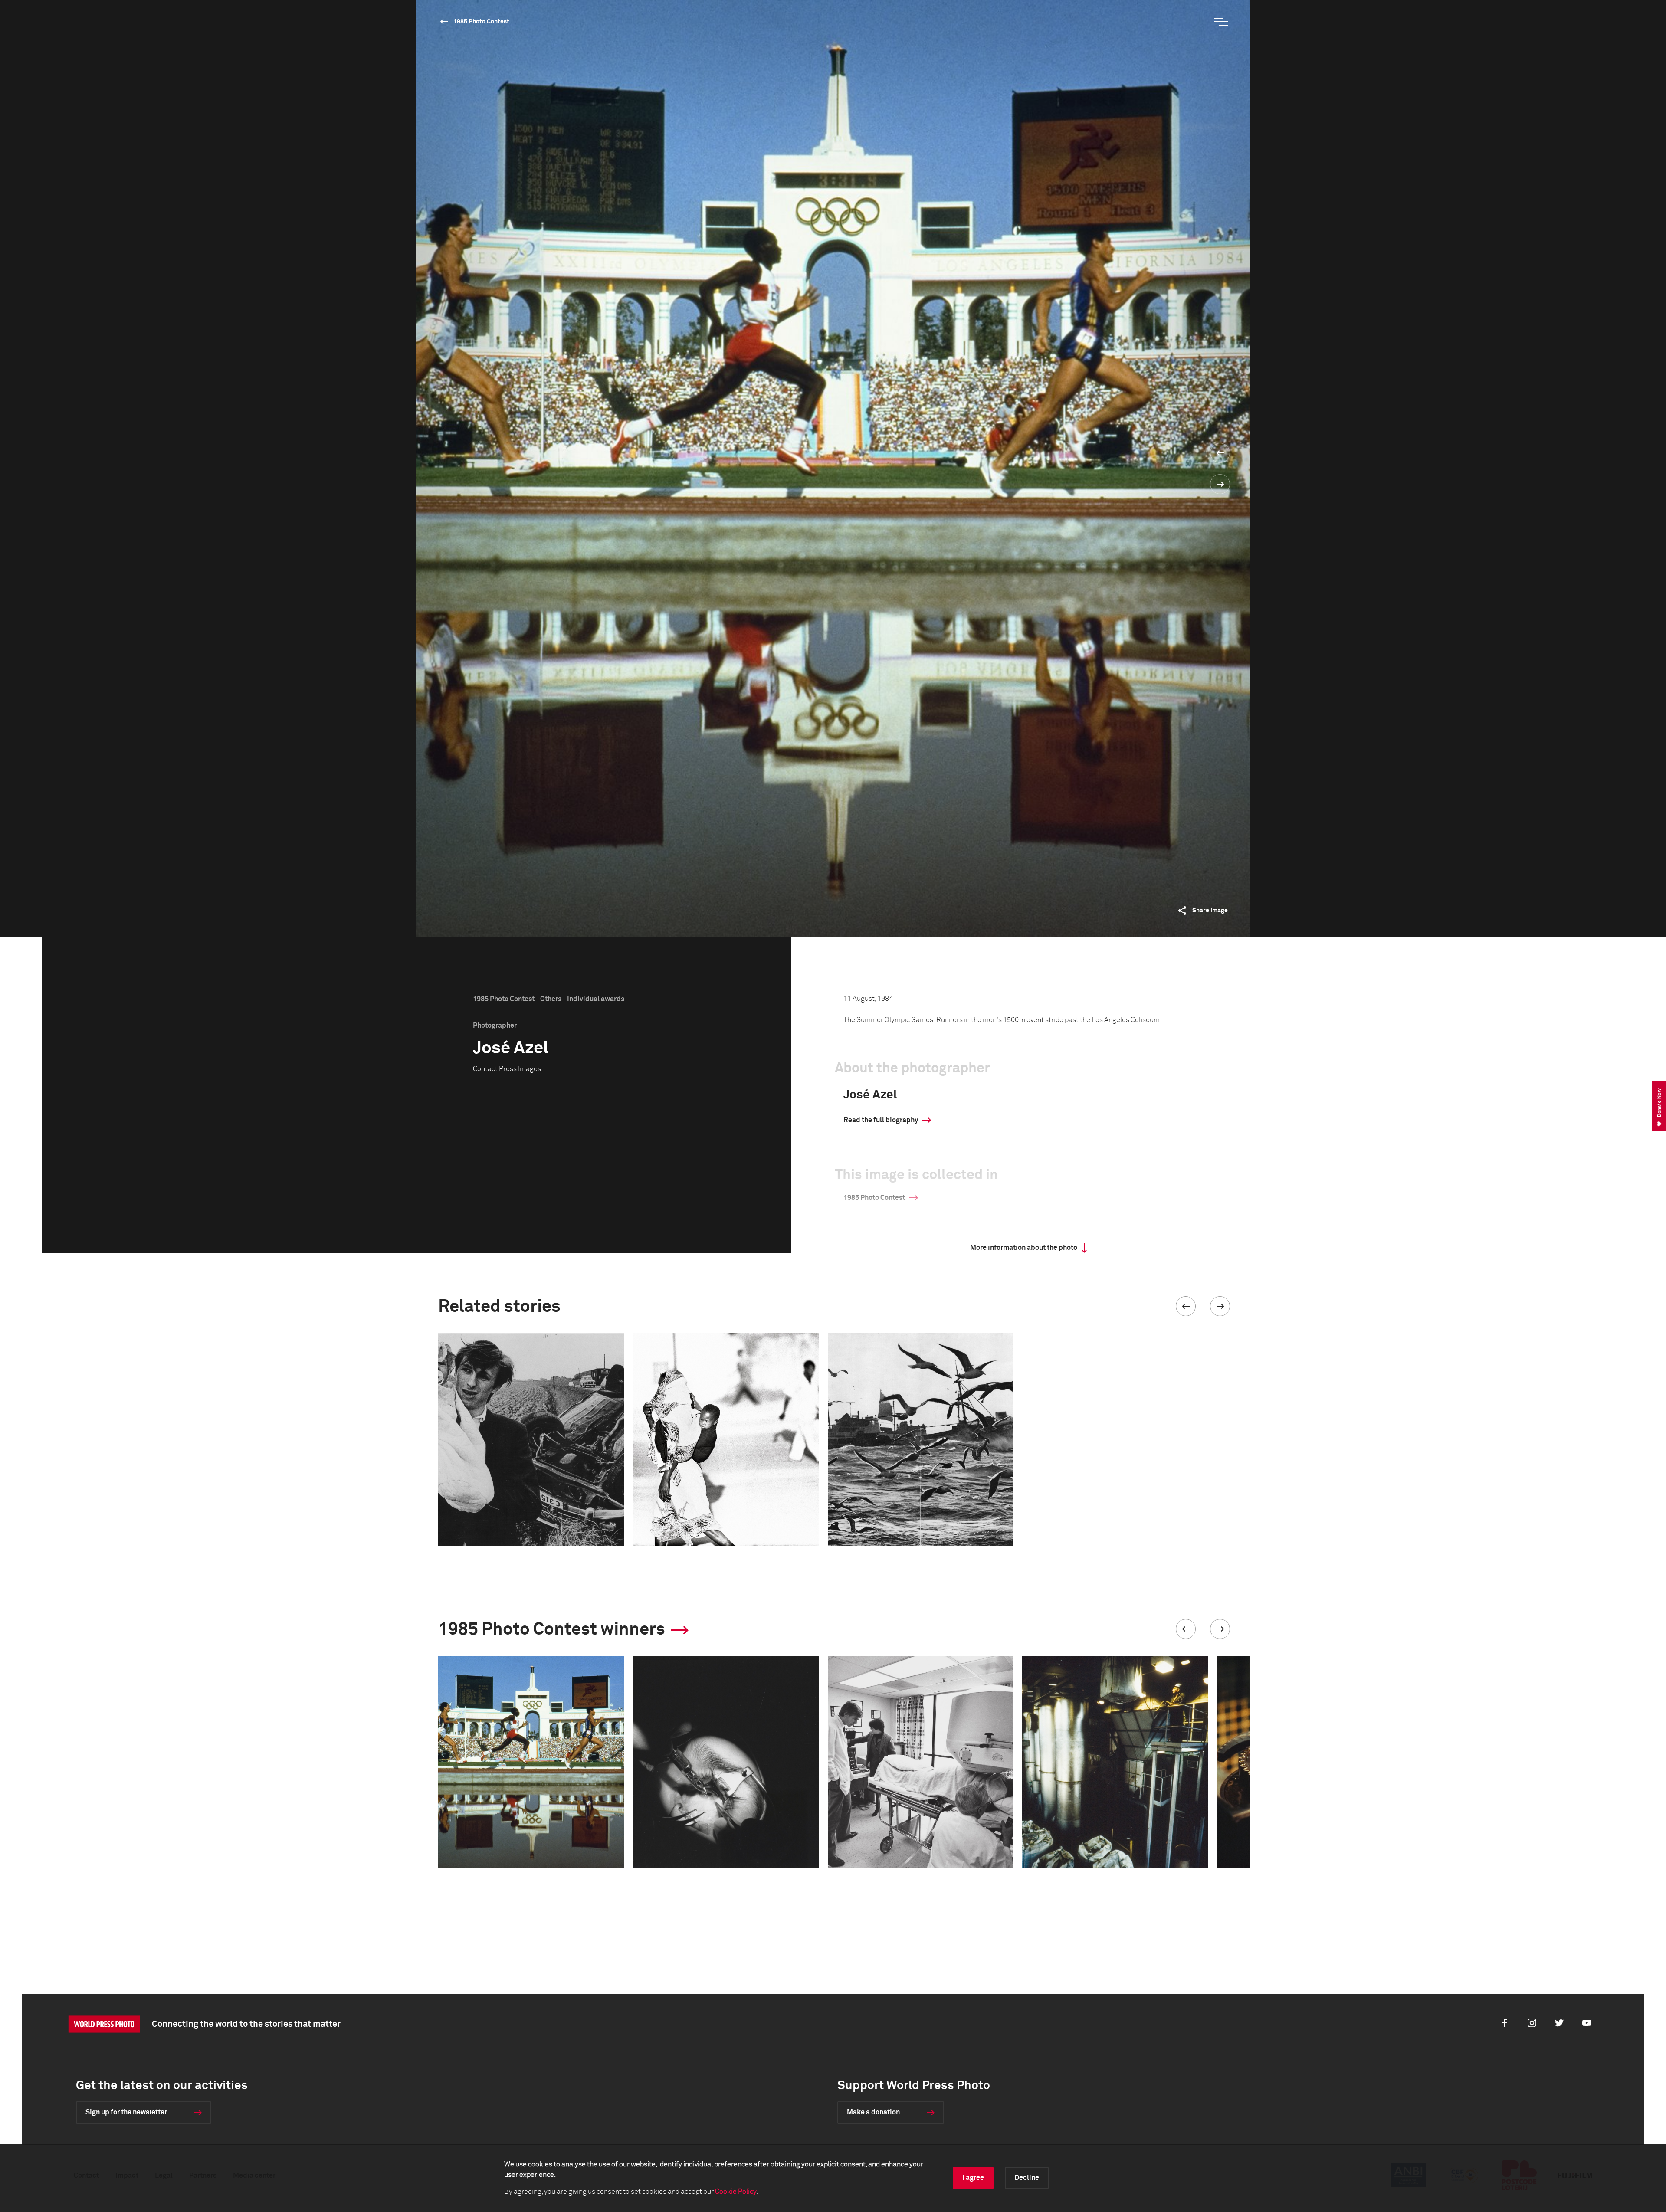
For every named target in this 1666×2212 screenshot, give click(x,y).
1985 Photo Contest (481, 22)
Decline (1027, 2178)
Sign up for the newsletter (126, 2112)
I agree (973, 2178)
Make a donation (873, 2112)
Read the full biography (881, 1120)
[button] (1186, 1306)
